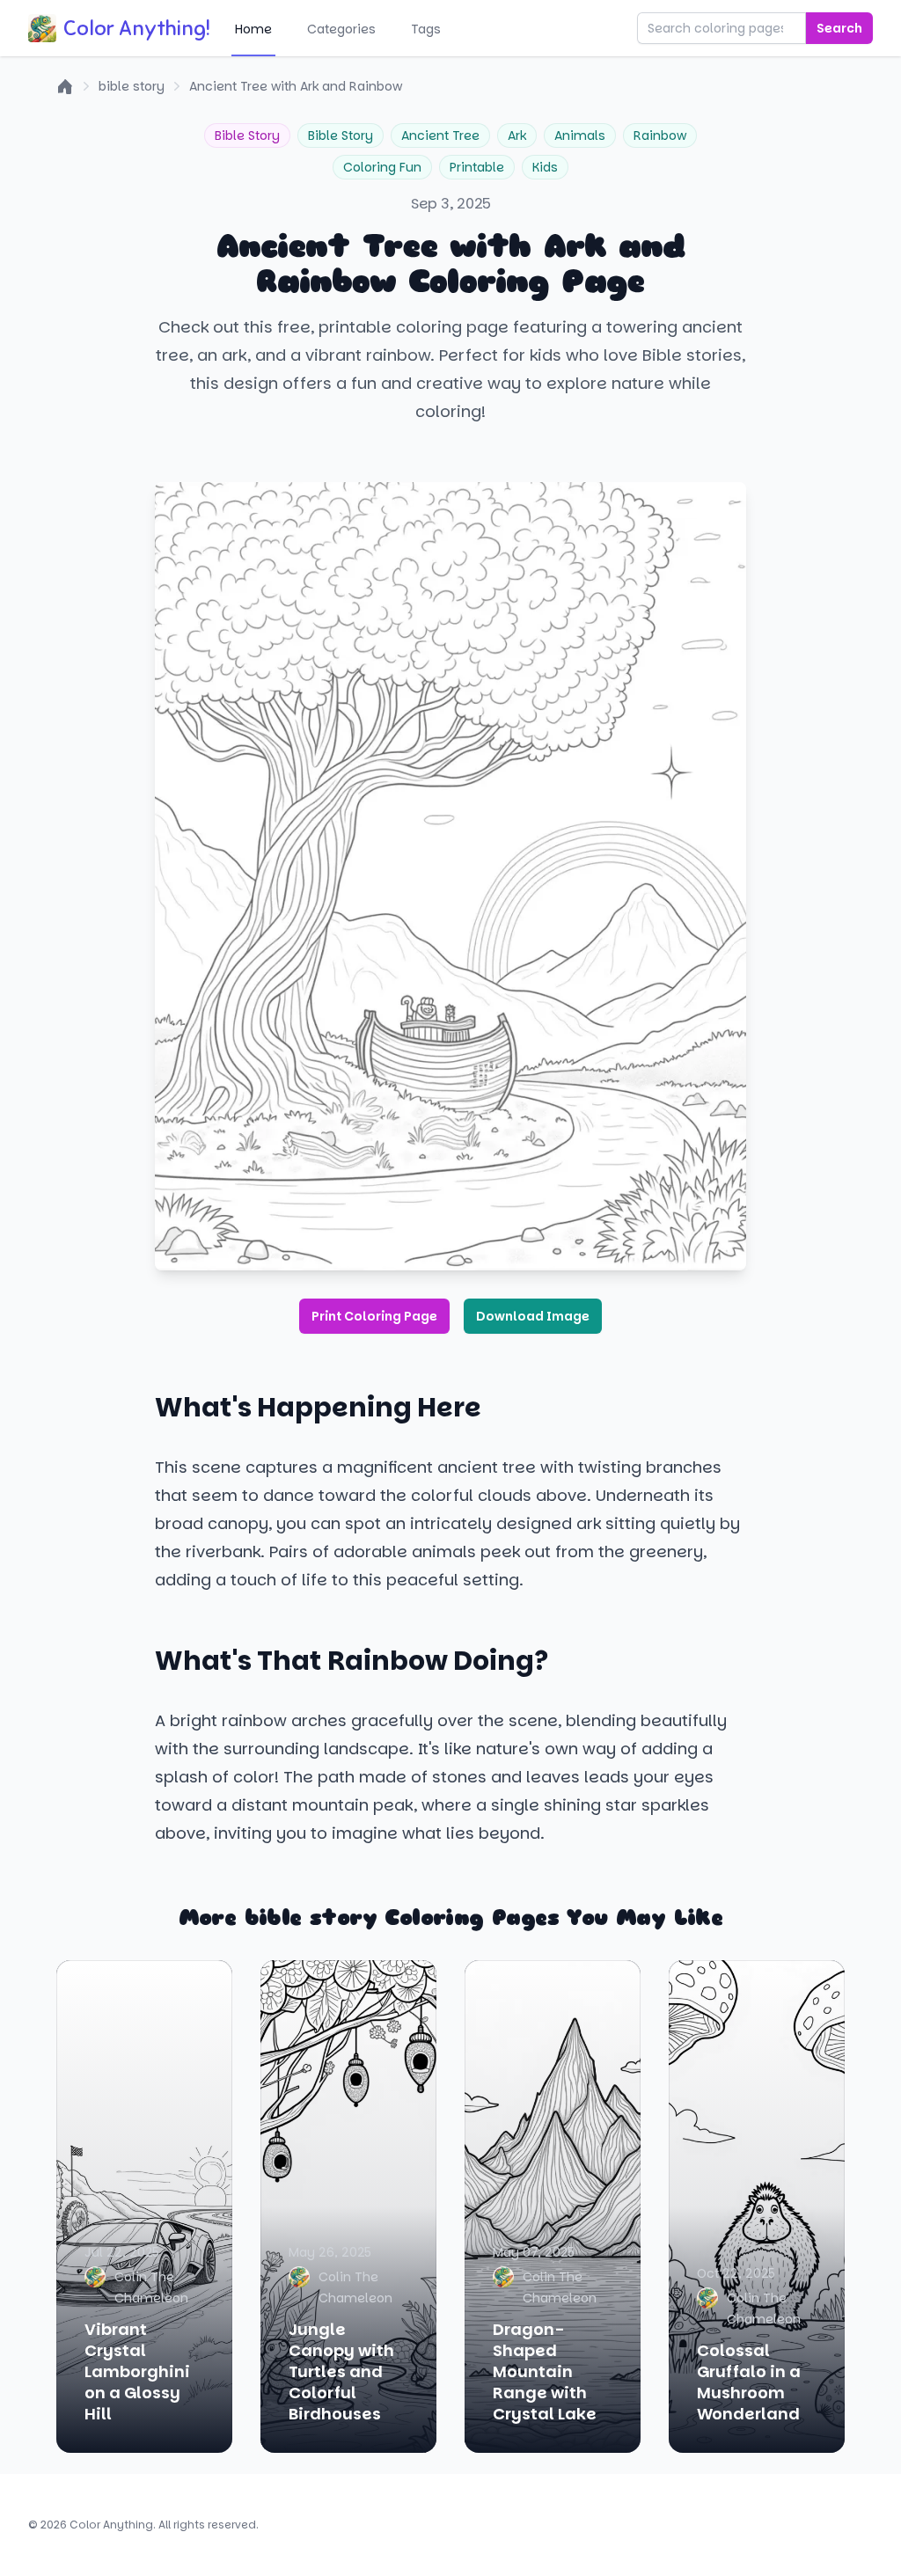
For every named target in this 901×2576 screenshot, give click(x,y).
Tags (426, 29)
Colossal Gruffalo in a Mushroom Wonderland (749, 2382)
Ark (517, 135)
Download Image (533, 1316)
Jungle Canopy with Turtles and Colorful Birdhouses (341, 2371)
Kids (545, 167)
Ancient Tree (440, 135)
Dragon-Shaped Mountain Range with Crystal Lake (545, 2371)
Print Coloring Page (374, 1316)
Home (253, 29)
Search (839, 28)
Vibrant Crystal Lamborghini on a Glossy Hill (137, 2371)
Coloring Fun (382, 167)
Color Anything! (137, 28)
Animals (580, 135)
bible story (132, 86)
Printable (477, 167)
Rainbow (660, 135)
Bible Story (247, 135)
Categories (341, 29)
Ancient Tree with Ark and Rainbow (296, 86)
